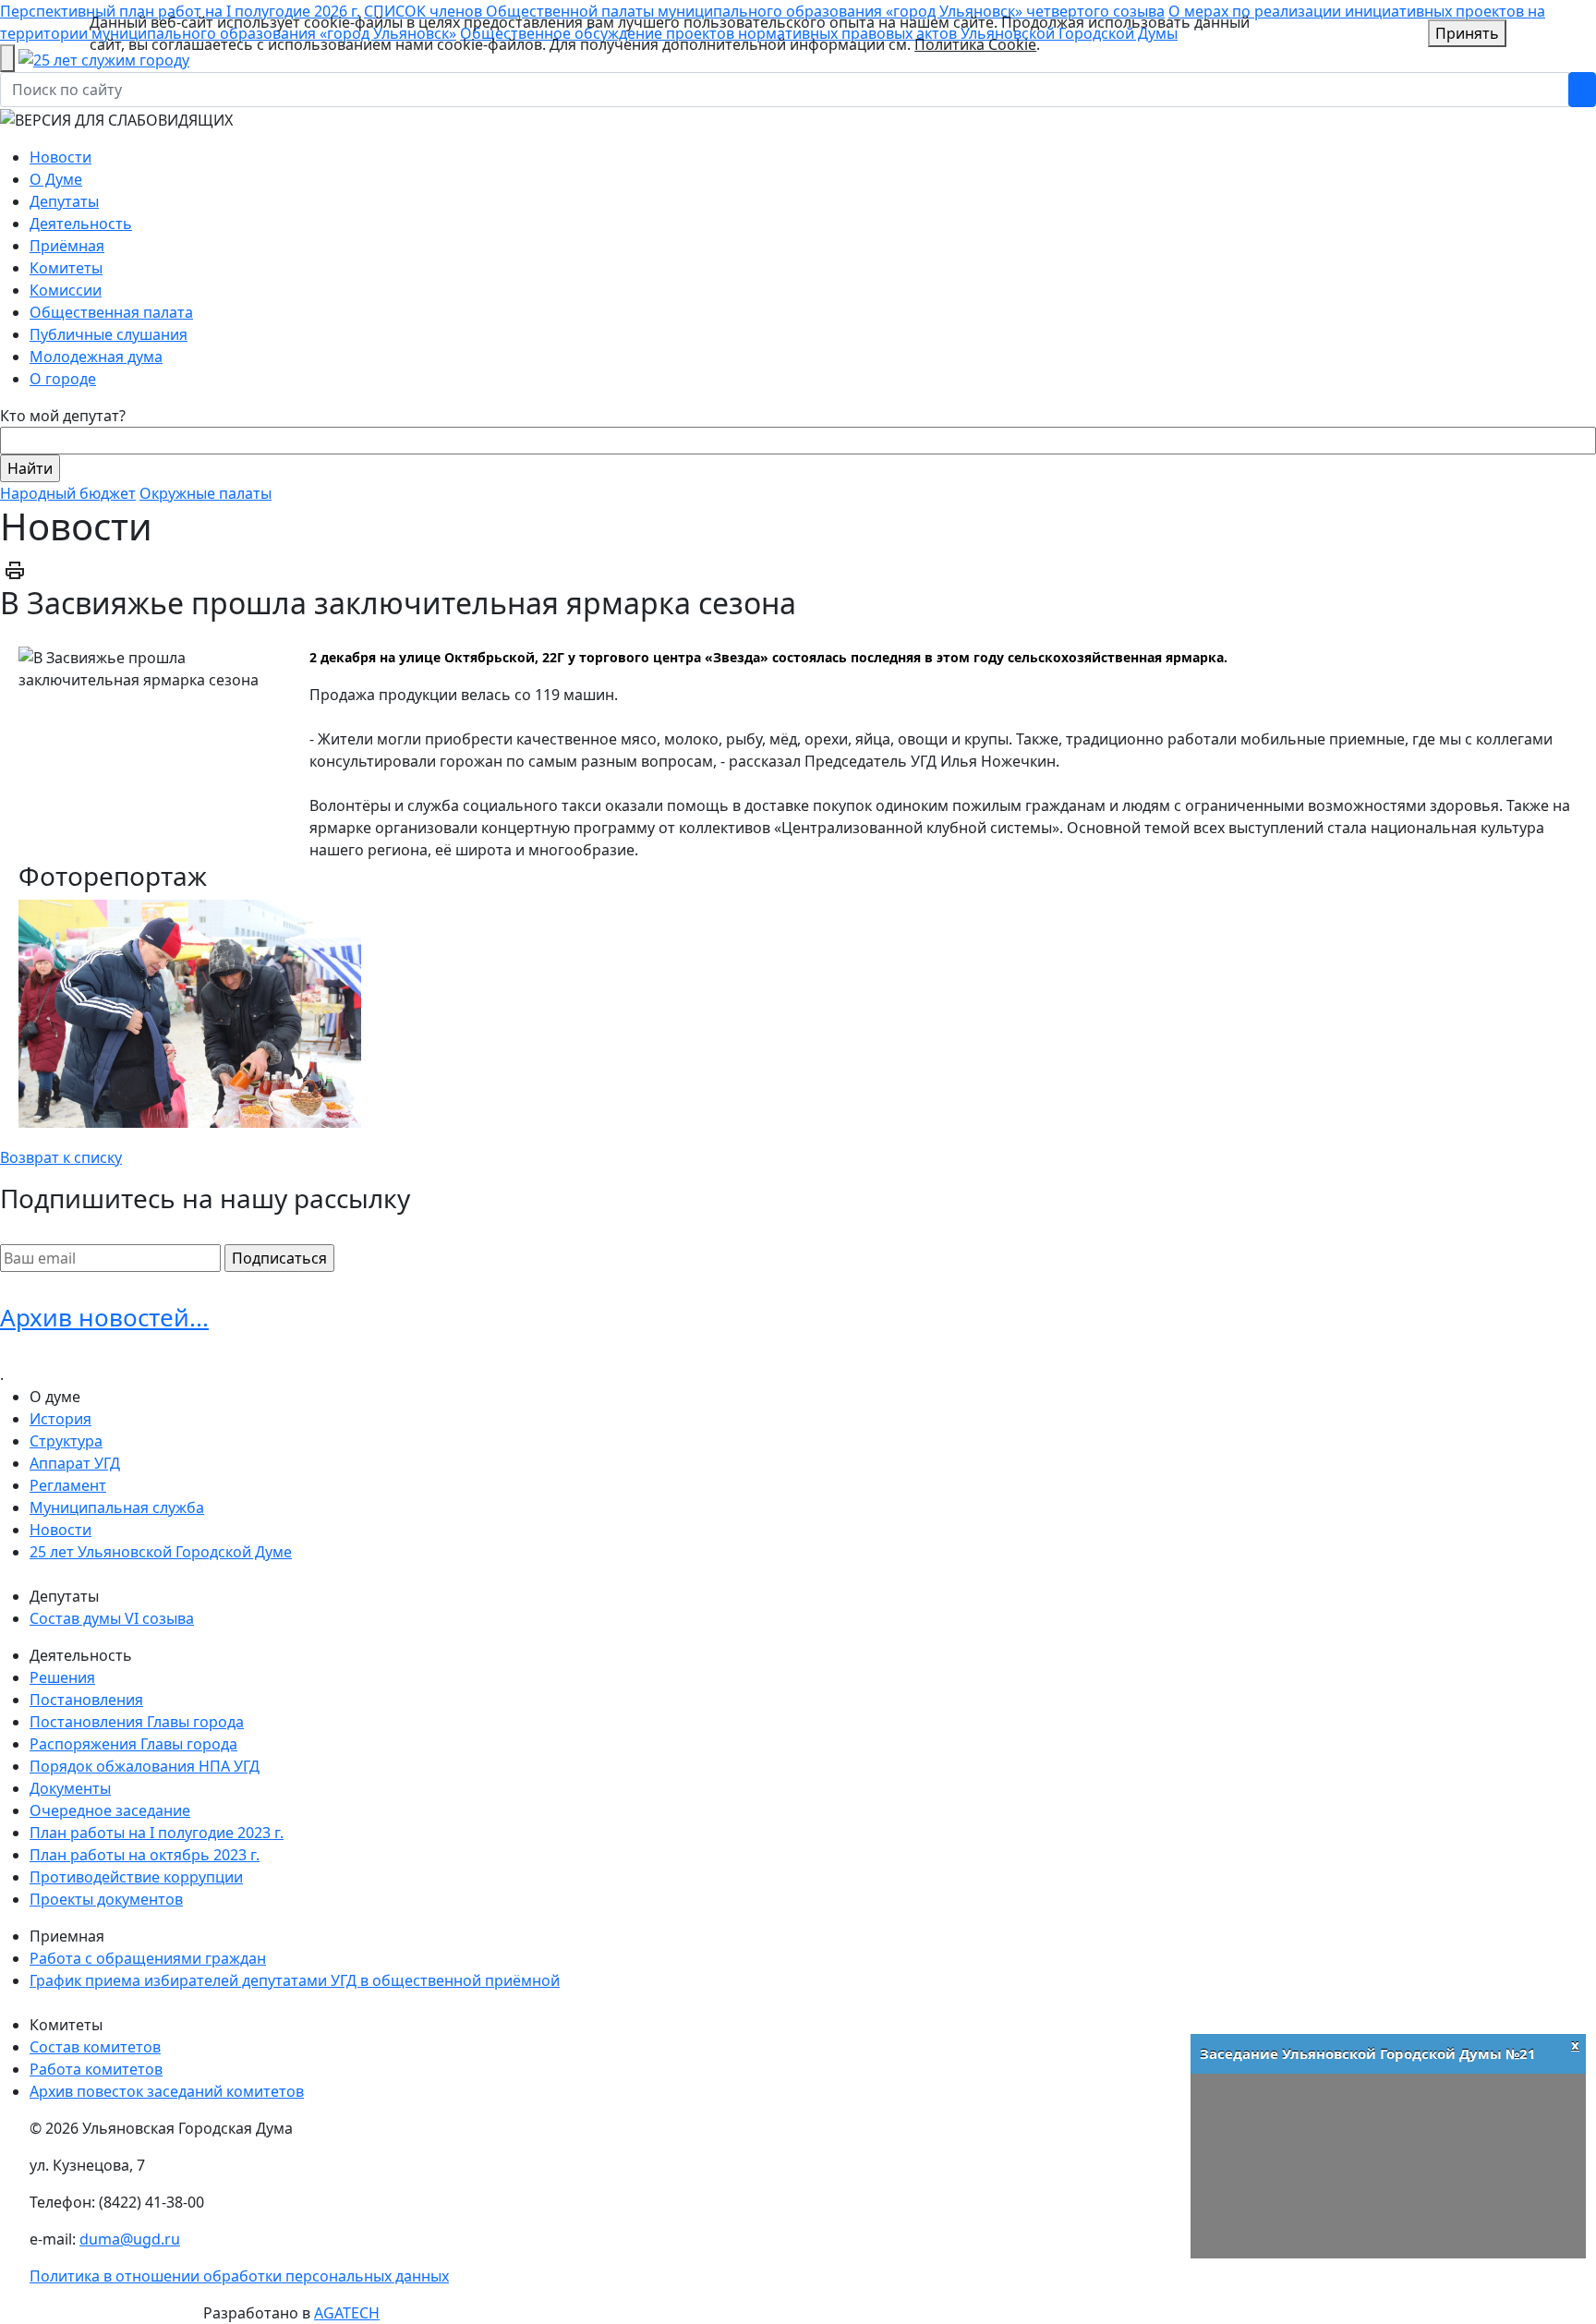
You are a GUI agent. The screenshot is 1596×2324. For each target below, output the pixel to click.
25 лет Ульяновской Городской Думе (161, 1552)
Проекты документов (106, 1899)
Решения (62, 1677)
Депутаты (64, 201)
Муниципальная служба (117, 1507)
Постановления (86, 1700)
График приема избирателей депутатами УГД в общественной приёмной (295, 1980)
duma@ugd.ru (130, 2239)
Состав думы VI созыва (112, 1618)
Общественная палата (111, 312)
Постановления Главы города (137, 1722)
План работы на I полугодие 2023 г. (157, 1833)
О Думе (56, 179)
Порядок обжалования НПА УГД (145, 1766)
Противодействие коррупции (136, 1877)
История (60, 1419)
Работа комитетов (96, 2069)
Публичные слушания (109, 334)
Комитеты (66, 268)
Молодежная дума (96, 357)
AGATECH (347, 2313)
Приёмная (67, 246)
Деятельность (81, 224)
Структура (66, 1441)
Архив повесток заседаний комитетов (167, 2091)
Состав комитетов (95, 2047)
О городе (63, 379)
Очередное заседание (110, 1810)
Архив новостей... (104, 1317)
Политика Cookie (975, 44)
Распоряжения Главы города (133, 1744)
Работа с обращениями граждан (148, 1958)
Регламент (68, 1485)
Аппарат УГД (75, 1463)
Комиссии (66, 290)
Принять (1467, 33)
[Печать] (15, 569)
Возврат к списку (61, 1157)
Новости (60, 157)
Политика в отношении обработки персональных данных (239, 2276)
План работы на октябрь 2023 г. (145, 1855)
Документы (70, 1788)
